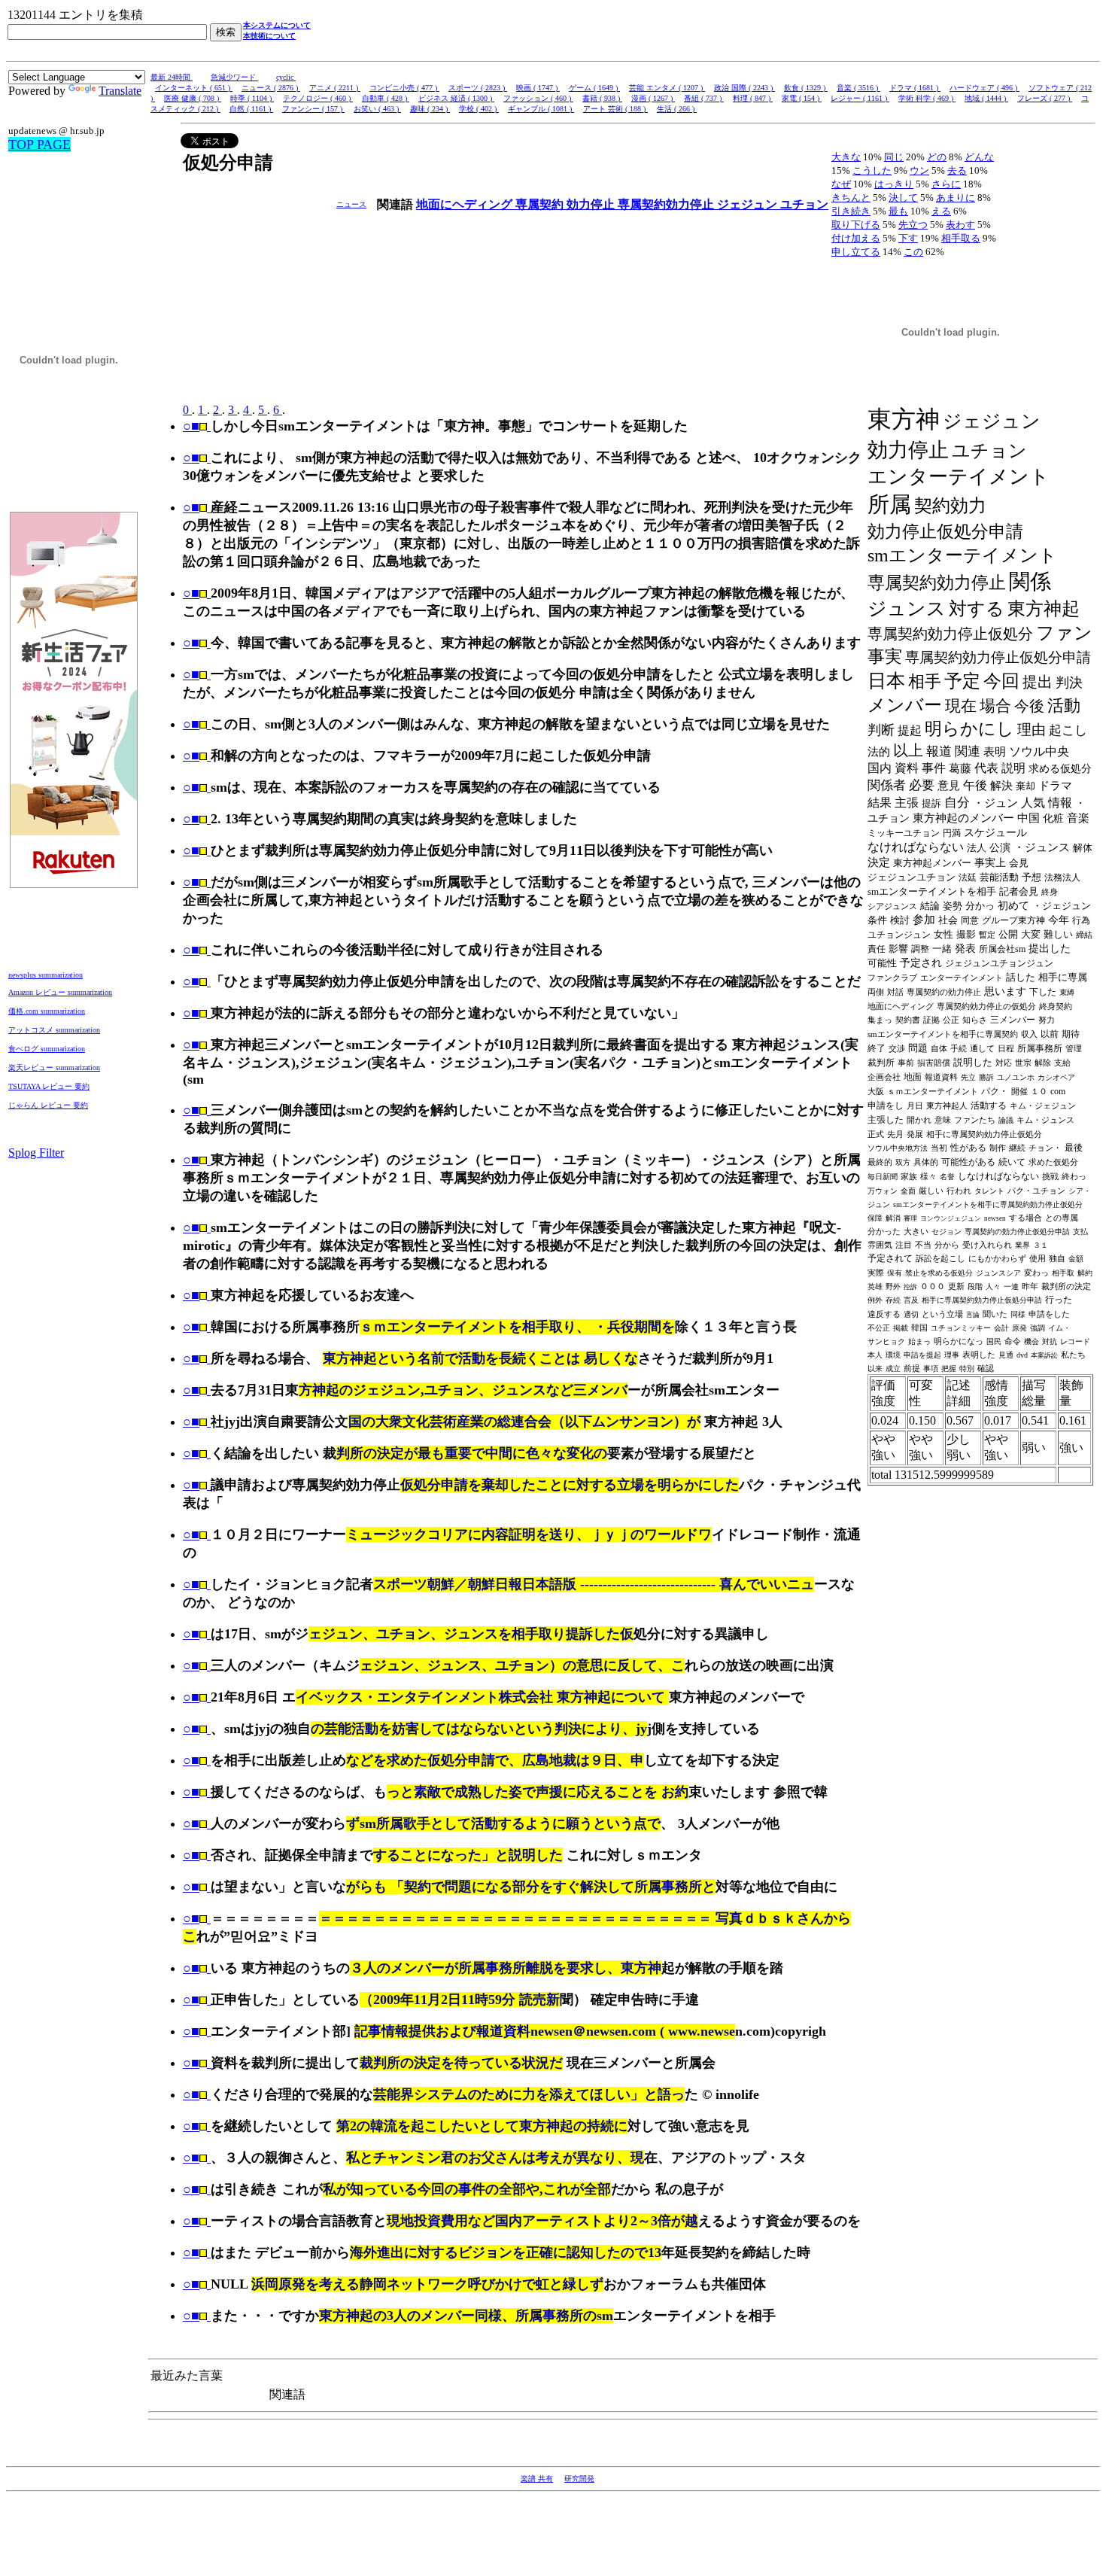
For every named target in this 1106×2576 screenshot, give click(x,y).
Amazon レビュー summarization (60, 992)
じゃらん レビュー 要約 (48, 1105)
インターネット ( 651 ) (194, 88)
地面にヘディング (466, 204)
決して (903, 198)
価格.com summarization (47, 1011)
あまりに (956, 198)
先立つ (913, 225)
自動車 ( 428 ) (386, 98)
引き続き (851, 211)
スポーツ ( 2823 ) (478, 88)
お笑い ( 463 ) (377, 109)
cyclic (286, 77)
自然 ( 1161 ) (251, 109)
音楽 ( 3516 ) (858, 88)
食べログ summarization (47, 1049)
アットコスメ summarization (54, 1030)
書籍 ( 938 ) (602, 98)
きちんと (851, 198)
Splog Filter (36, 1153)
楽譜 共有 (537, 2479)
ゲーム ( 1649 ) (594, 88)
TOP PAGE (39, 144)
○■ (191, 426)
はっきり (894, 184)
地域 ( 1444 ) (986, 98)
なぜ (841, 184)
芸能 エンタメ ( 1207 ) (667, 88)
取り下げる (856, 225)
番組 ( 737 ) (704, 98)
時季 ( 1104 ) (252, 98)
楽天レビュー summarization (54, 1068)
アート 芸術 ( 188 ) (615, 109)
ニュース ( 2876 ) (271, 88)
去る (957, 170)
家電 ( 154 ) (802, 98)
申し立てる (856, 252)
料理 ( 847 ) (753, 98)
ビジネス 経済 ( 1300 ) (456, 98)
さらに (946, 184)
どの (937, 157)
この (913, 252)
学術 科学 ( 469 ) (927, 98)
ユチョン (804, 204)
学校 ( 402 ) (479, 109)
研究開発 (579, 2479)
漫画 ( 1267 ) (653, 98)
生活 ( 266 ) (677, 109)
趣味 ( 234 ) (430, 109)
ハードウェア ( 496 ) (984, 88)
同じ (894, 157)
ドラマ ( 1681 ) (915, 88)
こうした (872, 170)
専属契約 (541, 204)
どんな (979, 157)
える (941, 211)
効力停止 (592, 204)
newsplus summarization (46, 975)
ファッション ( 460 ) (538, 98)
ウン (919, 170)
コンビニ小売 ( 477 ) (404, 88)
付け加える (856, 238)
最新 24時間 (172, 77)
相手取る (961, 238)
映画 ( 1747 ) (538, 88)
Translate (120, 91)
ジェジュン (749, 204)
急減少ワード (234, 77)
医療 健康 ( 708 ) (193, 98)
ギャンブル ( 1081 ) (541, 109)
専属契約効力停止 (667, 204)
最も (898, 211)
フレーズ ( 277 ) (1045, 98)
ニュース (351, 204)
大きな (846, 157)
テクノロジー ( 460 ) (318, 98)
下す (908, 238)
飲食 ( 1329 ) (806, 88)
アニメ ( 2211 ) (335, 88)
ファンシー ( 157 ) (313, 109)
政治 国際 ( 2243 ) (744, 88)
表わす (960, 225)
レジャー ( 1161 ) (860, 98)
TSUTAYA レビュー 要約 (49, 1086)
